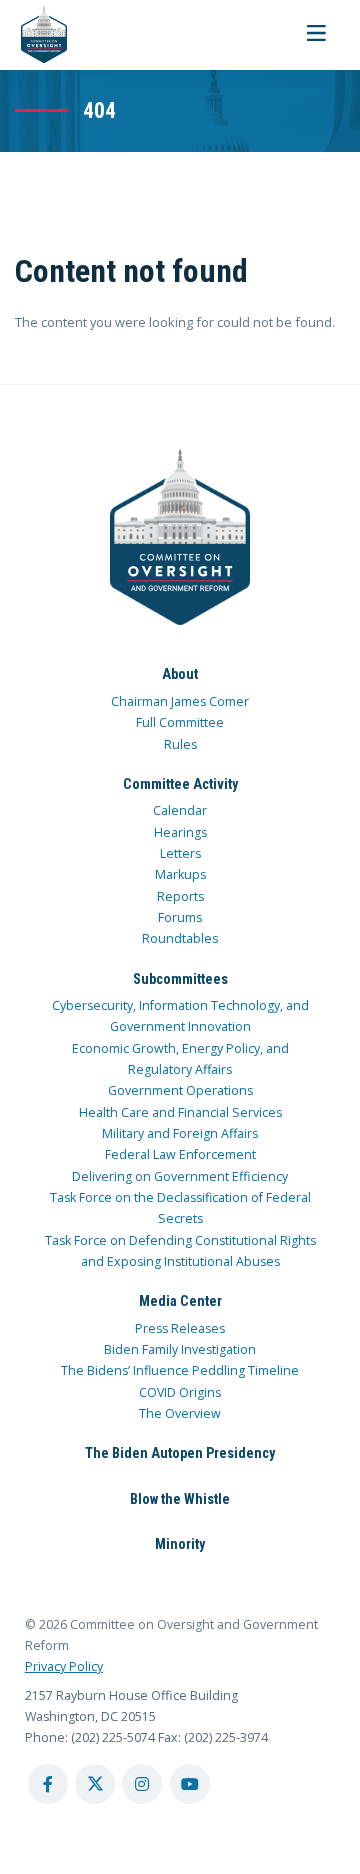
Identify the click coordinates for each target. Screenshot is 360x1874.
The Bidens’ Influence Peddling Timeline (180, 1370)
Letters (180, 853)
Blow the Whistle (180, 1499)
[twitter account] (95, 1784)
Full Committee (180, 722)
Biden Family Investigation (180, 1349)
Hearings (180, 832)
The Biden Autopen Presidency (180, 1453)
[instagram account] (142, 1784)
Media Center (180, 1301)
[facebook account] (48, 1784)
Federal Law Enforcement (180, 1154)
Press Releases (180, 1328)
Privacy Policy (64, 1666)
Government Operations (180, 1090)
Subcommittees (180, 979)
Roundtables (180, 938)
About (180, 674)
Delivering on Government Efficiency (180, 1176)
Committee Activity (180, 784)
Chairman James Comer (180, 701)
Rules (180, 744)
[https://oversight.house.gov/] (33, 35)
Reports (180, 896)
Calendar (180, 810)
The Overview (180, 1413)
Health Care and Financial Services (180, 1112)
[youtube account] (190, 1784)
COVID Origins (180, 1392)
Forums (180, 917)
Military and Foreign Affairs (180, 1133)
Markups (180, 874)
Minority (180, 1544)
